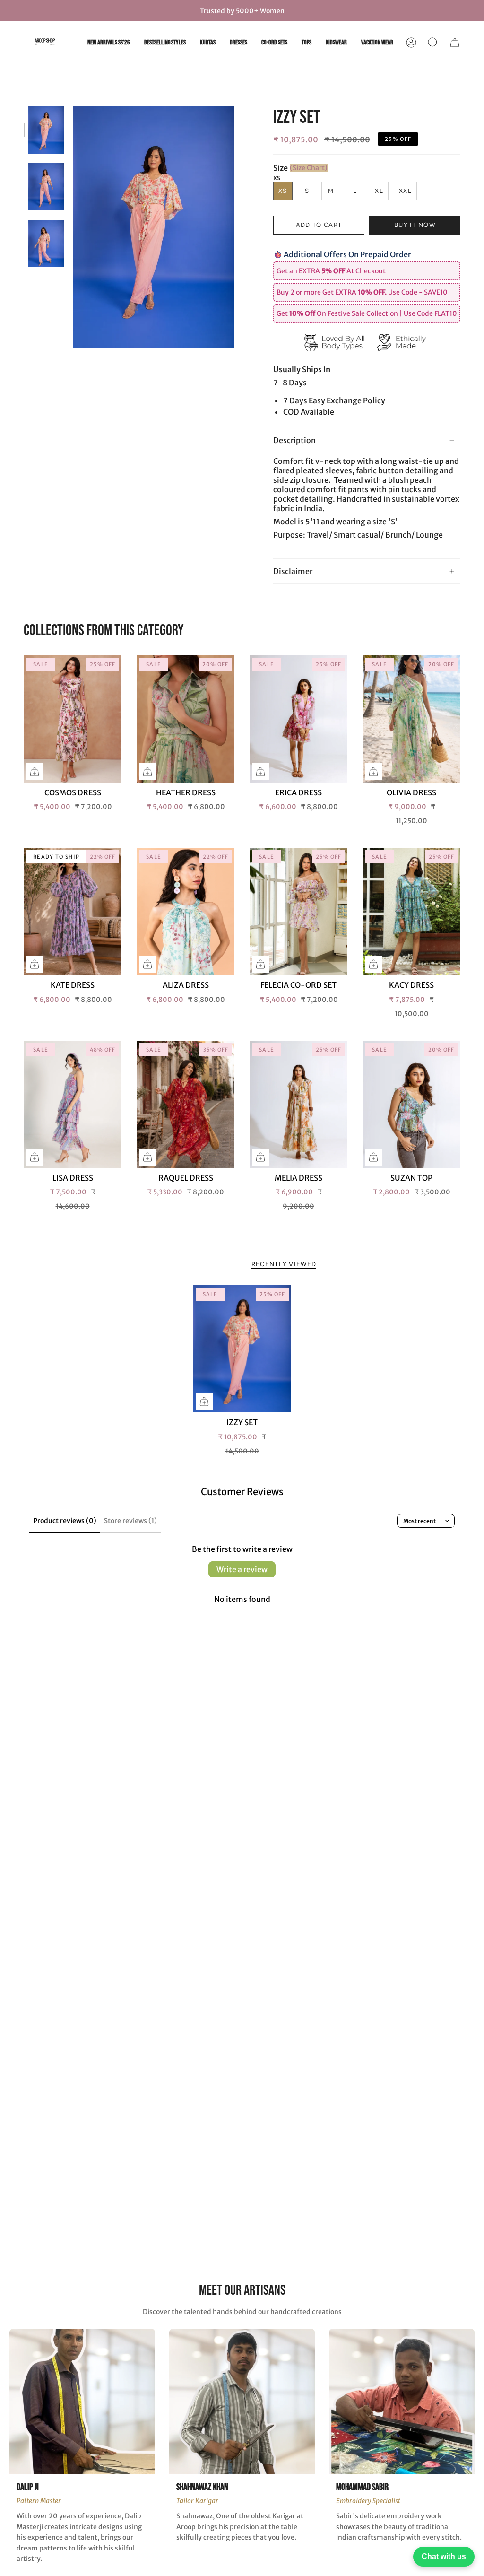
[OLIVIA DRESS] (411, 719)
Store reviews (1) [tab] (130, 1521)
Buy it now (415, 225)
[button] (433, 43)
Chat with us (444, 2556)
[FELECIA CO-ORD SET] (298, 911)
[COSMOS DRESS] (73, 719)
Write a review (242, 1569)
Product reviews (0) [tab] (65, 1521)
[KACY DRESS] (411, 911)
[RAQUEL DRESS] (186, 1104)
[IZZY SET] (242, 1349)
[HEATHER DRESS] (186, 719)
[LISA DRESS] (73, 1104)
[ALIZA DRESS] (186, 911)
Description (294, 440)
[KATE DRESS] (73, 911)
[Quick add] (35, 772)
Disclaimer (293, 571)
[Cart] (455, 43)
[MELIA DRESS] (298, 1104)
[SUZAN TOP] (411, 1104)
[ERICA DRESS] (298, 719)
